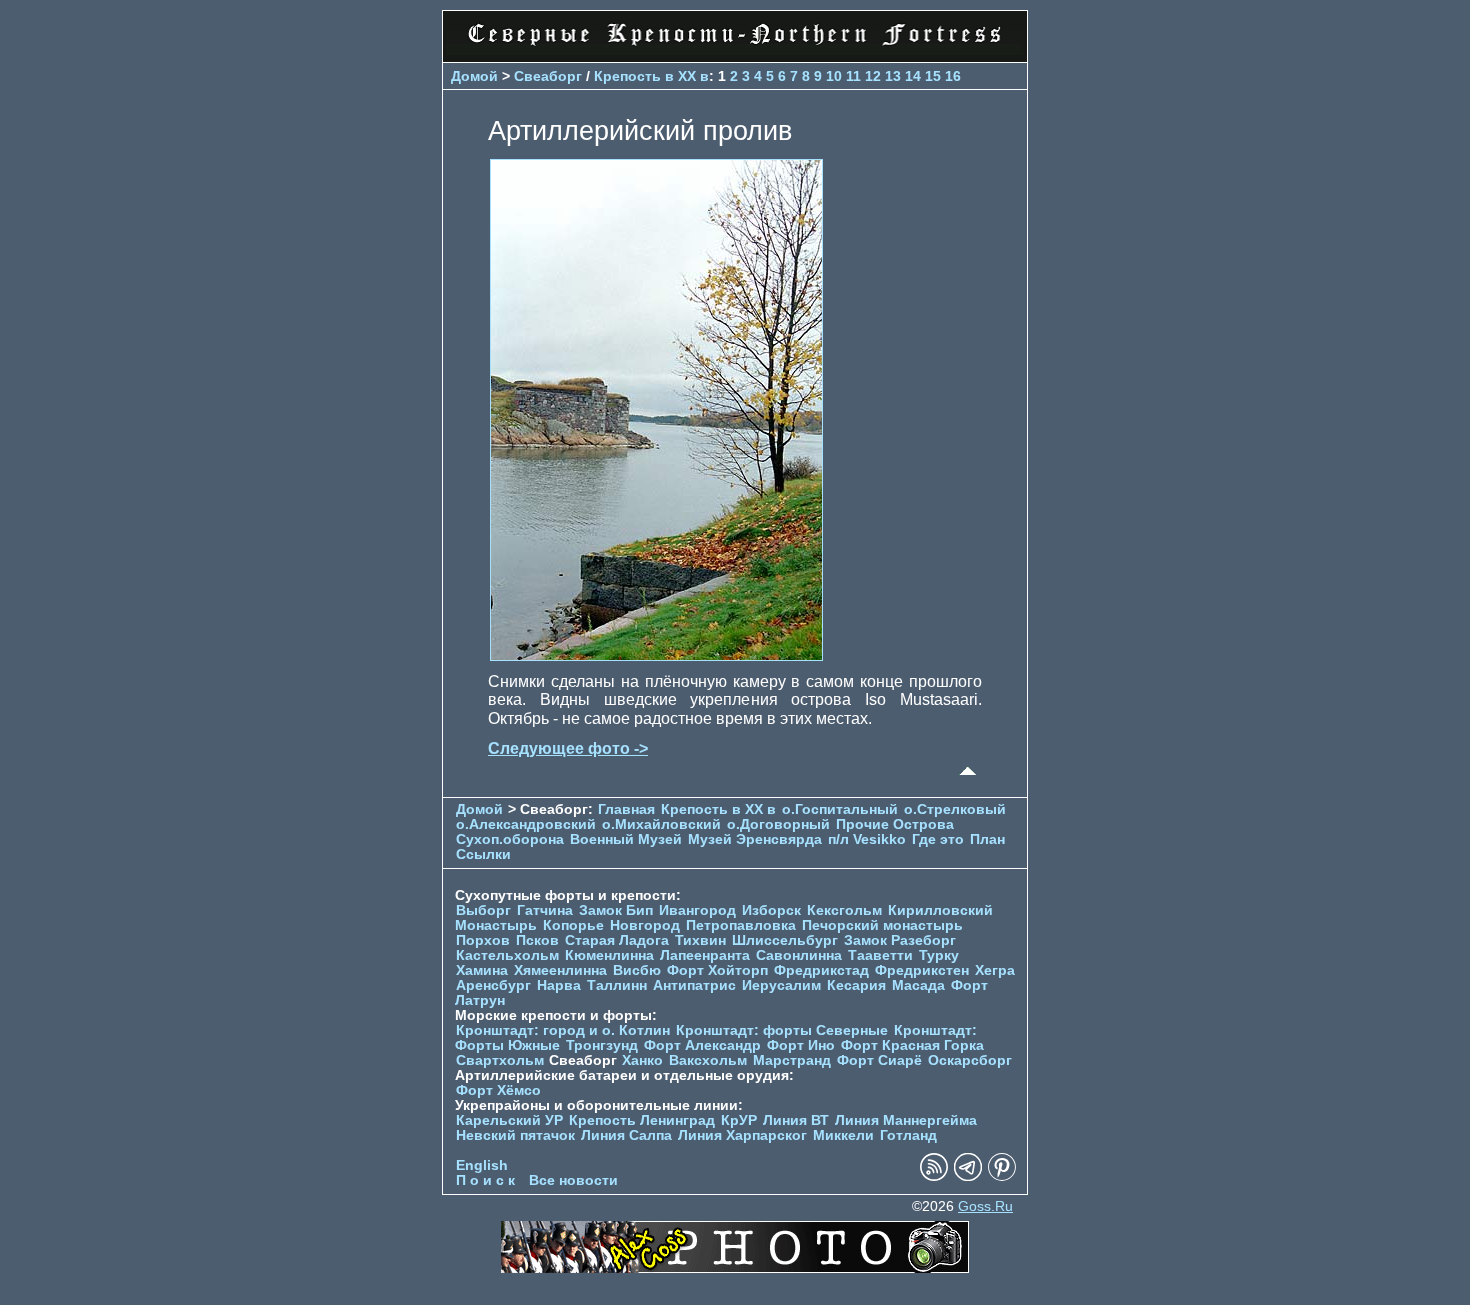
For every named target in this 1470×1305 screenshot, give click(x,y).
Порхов (483, 940)
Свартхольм (500, 1060)
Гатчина (545, 910)
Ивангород (697, 910)
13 (893, 76)
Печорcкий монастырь (882, 925)
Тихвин (700, 940)
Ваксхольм (708, 1060)
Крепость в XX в (651, 76)
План (987, 839)
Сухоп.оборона (510, 839)
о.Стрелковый (955, 809)
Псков (537, 940)
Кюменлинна (609, 955)
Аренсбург (493, 985)
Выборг (483, 910)
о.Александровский (526, 824)
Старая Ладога (617, 940)
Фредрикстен (922, 970)
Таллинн (617, 985)
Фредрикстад (821, 970)
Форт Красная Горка (912, 1045)
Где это (938, 839)
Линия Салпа (626, 1135)
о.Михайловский (661, 824)
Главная (626, 809)
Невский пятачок (515, 1135)
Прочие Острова (895, 824)
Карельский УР (509, 1120)
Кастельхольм (507, 955)
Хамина (482, 970)
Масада (918, 985)
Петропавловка (741, 925)
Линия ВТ (796, 1120)
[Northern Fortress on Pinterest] (1002, 1176)
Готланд (908, 1135)
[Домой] (735, 49)
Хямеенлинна (560, 970)
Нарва (559, 985)
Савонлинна (799, 955)
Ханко (642, 1060)
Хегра (995, 970)
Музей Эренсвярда (757, 839)
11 (853, 76)
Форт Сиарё (879, 1060)
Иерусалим (781, 985)
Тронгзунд (602, 1045)
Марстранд (792, 1060)
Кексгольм (844, 910)
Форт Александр (702, 1045)
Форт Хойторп (717, 970)
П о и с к (485, 1180)
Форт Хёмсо (498, 1090)
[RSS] (934, 1176)
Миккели (843, 1135)
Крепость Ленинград (642, 1120)
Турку (939, 955)
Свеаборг (548, 76)
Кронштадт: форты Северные (782, 1030)
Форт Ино (801, 1045)
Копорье (573, 925)
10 (834, 76)
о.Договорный (778, 824)
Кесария (856, 985)
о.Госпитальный (840, 809)
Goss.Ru (985, 1206)
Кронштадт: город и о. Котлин (563, 1030)
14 (913, 76)
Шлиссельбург (785, 940)
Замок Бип (616, 910)
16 (953, 76)
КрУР (739, 1120)
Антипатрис (694, 985)
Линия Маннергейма (906, 1120)
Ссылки (483, 854)
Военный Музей (626, 839)
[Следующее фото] (656, 655)
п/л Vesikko (867, 839)
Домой (474, 76)
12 (873, 76)
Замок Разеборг (900, 940)
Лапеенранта (705, 955)
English (482, 1165)
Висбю (637, 970)
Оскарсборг (970, 1060)
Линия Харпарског (742, 1135)
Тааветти (880, 955)
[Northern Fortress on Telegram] (968, 1176)
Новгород (645, 925)
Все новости (573, 1180)
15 (933, 76)
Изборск (771, 910)
